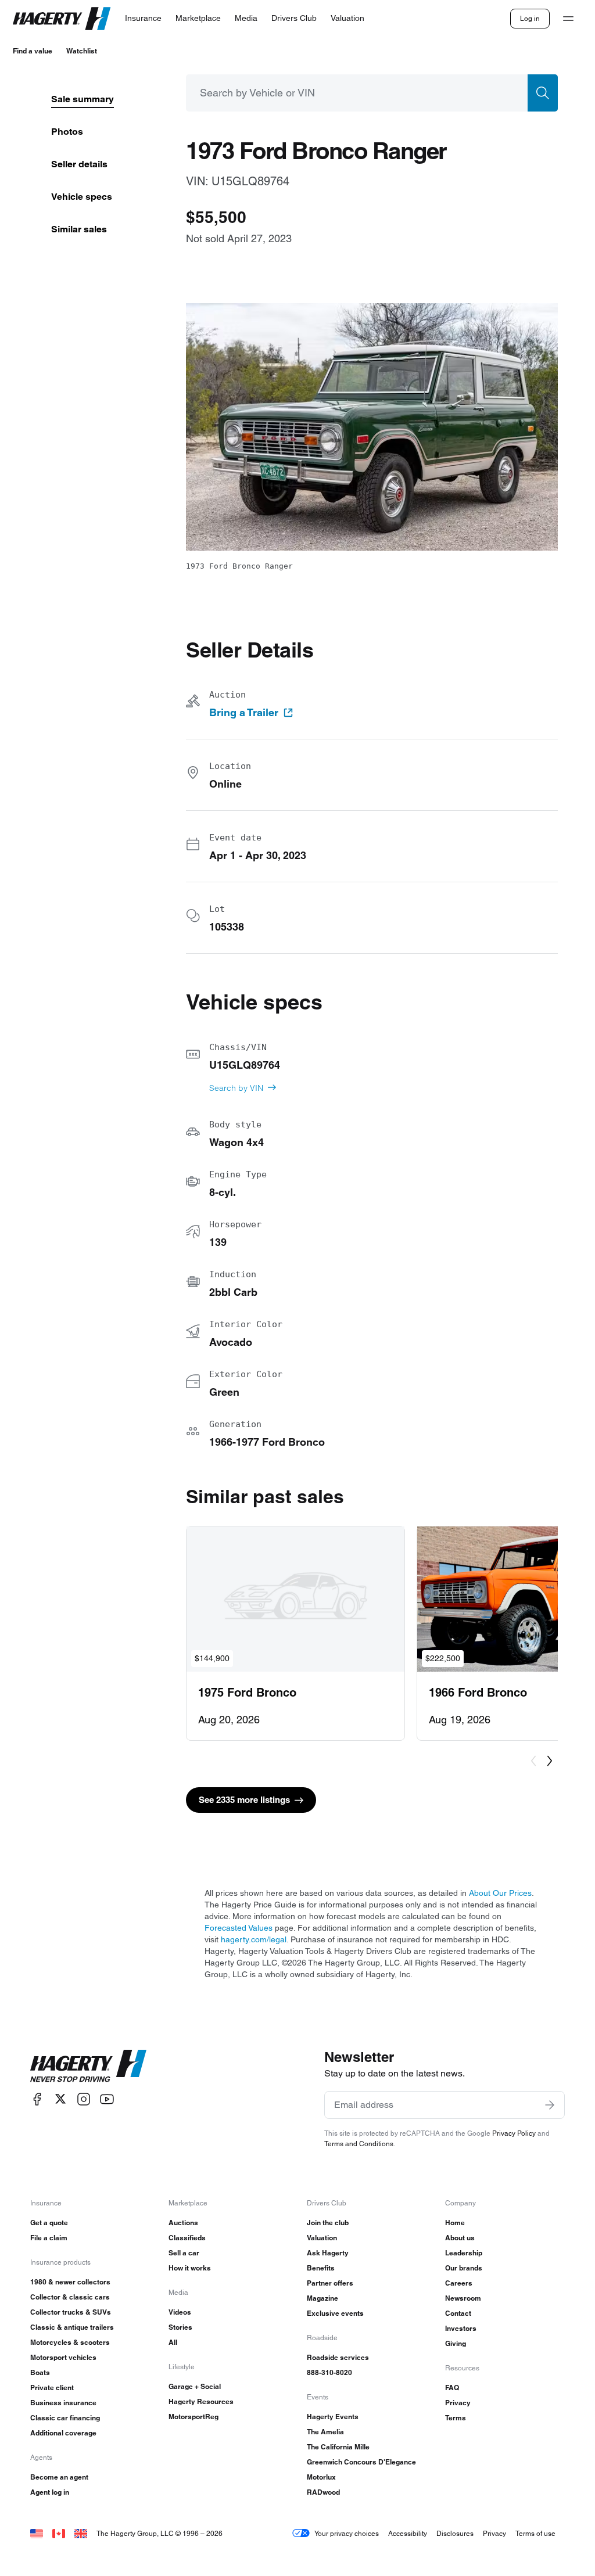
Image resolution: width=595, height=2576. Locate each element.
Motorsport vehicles (63, 2357)
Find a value (33, 51)
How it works (190, 2268)
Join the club (328, 2223)
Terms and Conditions (359, 2144)
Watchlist (82, 51)
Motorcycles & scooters (70, 2342)
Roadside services (338, 2357)
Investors (461, 2328)
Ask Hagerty (328, 2253)
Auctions (183, 2223)
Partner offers (330, 2283)
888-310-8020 (329, 2372)
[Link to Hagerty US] (37, 2533)
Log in (530, 18)
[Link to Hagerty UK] (81, 2533)
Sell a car (184, 2253)
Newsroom (463, 2298)
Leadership (464, 2253)
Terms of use (535, 2533)
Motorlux (321, 2477)
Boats (40, 2372)
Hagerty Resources (201, 2401)
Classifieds (187, 2238)
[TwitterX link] (60, 2099)
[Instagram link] (84, 2099)
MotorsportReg (193, 2417)
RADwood (323, 2492)
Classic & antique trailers (72, 2327)
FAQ (452, 2388)
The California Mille (338, 2447)
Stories (180, 2327)
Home (455, 2223)
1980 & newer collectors (70, 2282)
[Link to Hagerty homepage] (88, 2066)
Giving (456, 2343)
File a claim (49, 2238)
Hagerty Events (333, 2417)
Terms (456, 2418)
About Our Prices (500, 1893)
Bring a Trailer (244, 713)
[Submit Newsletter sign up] (550, 2105)
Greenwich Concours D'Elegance (361, 2462)
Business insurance (63, 2403)
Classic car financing (65, 2418)
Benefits (321, 2268)
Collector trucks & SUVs (71, 2312)
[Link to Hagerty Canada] (59, 2533)
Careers (459, 2283)
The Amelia (325, 2432)
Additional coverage (63, 2433)
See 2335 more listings (244, 1800)
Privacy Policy (514, 2133)
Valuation (322, 2238)
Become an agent (59, 2477)
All (173, 2342)
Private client (52, 2388)
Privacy (458, 2403)
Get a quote (49, 2223)
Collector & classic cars (70, 2297)
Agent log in (50, 2492)
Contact (458, 2313)
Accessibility (408, 2533)
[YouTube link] (107, 2099)
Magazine (322, 2298)
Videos (180, 2312)
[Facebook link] (37, 2099)
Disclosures (455, 2533)
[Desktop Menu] (568, 19)
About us (460, 2238)
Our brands (464, 2268)
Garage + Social (195, 2386)
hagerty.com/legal (254, 1939)
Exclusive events (335, 2313)
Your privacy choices (347, 2533)
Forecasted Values (239, 1928)
